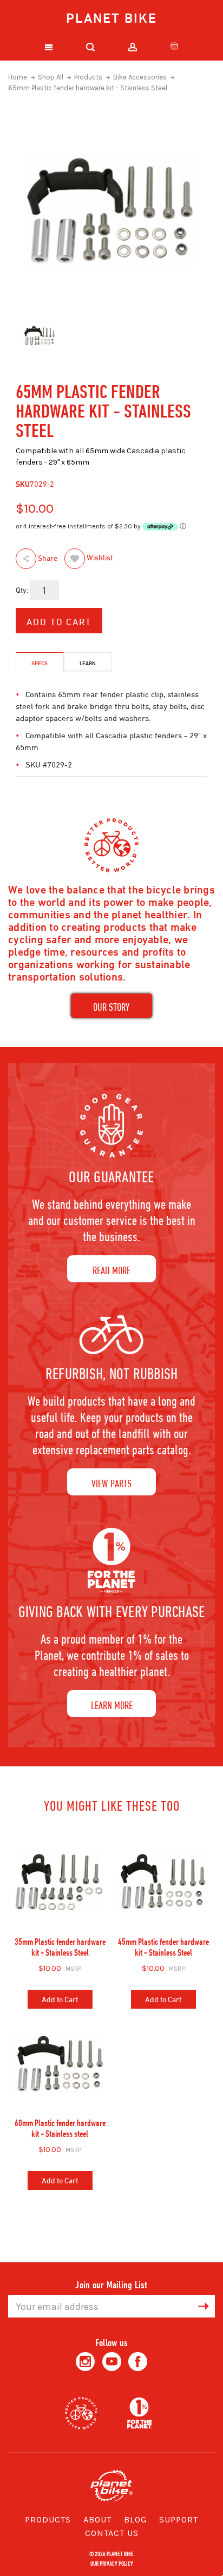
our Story (111, 1007)
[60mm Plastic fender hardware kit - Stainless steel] (60, 2063)
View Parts (111, 1483)
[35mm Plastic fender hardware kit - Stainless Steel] (60, 1882)
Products (48, 2519)
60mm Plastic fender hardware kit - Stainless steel (60, 2128)
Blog (135, 2519)
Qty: (22, 590)
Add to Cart (60, 1999)
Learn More (112, 1705)
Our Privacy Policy (112, 2563)
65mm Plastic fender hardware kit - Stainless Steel (88, 88)
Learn (88, 663)
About (97, 2519)
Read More (111, 1270)
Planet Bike (111, 18)
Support (179, 2519)
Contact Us (112, 2533)
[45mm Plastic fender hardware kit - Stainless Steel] (163, 1882)
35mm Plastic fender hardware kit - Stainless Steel (60, 1947)
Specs (40, 663)
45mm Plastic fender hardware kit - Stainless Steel (163, 1947)
